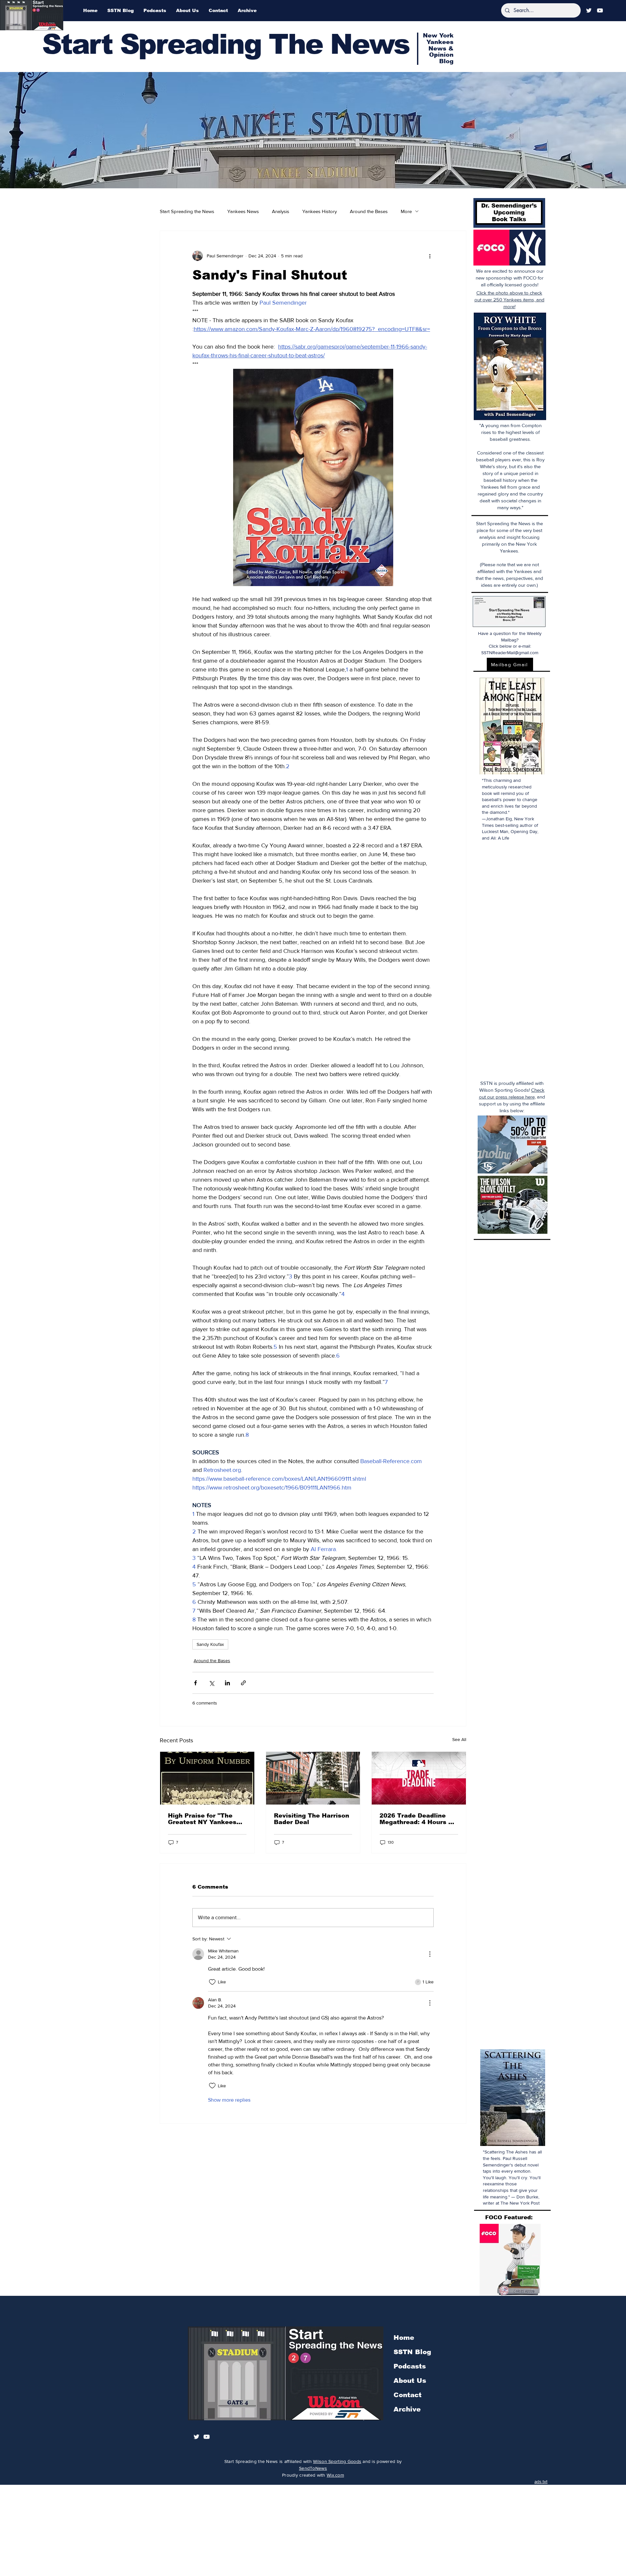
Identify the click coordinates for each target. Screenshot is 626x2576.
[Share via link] (243, 1683)
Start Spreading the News (187, 211)
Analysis (281, 211)
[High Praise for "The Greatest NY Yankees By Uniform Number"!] (207, 1778)
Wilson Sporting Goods (337, 2461)
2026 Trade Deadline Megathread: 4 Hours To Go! (418, 1819)
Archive (407, 2409)
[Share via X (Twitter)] (211, 1683)
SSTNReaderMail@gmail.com (510, 653)
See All (459, 1739)
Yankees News (243, 211)
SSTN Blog (412, 2352)
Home (404, 2338)
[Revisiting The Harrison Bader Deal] (313, 1778)
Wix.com (335, 2475)
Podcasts (410, 2366)
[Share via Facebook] (195, 1683)
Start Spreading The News (226, 44)
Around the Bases (369, 211)
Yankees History (320, 211)
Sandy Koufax (210, 1644)
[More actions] (430, 256)
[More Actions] (430, 1954)
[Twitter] (589, 10)
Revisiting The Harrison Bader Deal (312, 1819)
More (406, 211)
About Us (410, 2381)
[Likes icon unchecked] (212, 1982)
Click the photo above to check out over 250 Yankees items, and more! (509, 300)
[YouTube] (600, 10)
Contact (408, 2395)
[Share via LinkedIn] (227, 1683)
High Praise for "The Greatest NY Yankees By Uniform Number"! (202, 1819)
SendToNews (313, 2468)
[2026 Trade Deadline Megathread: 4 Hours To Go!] (419, 1778)
